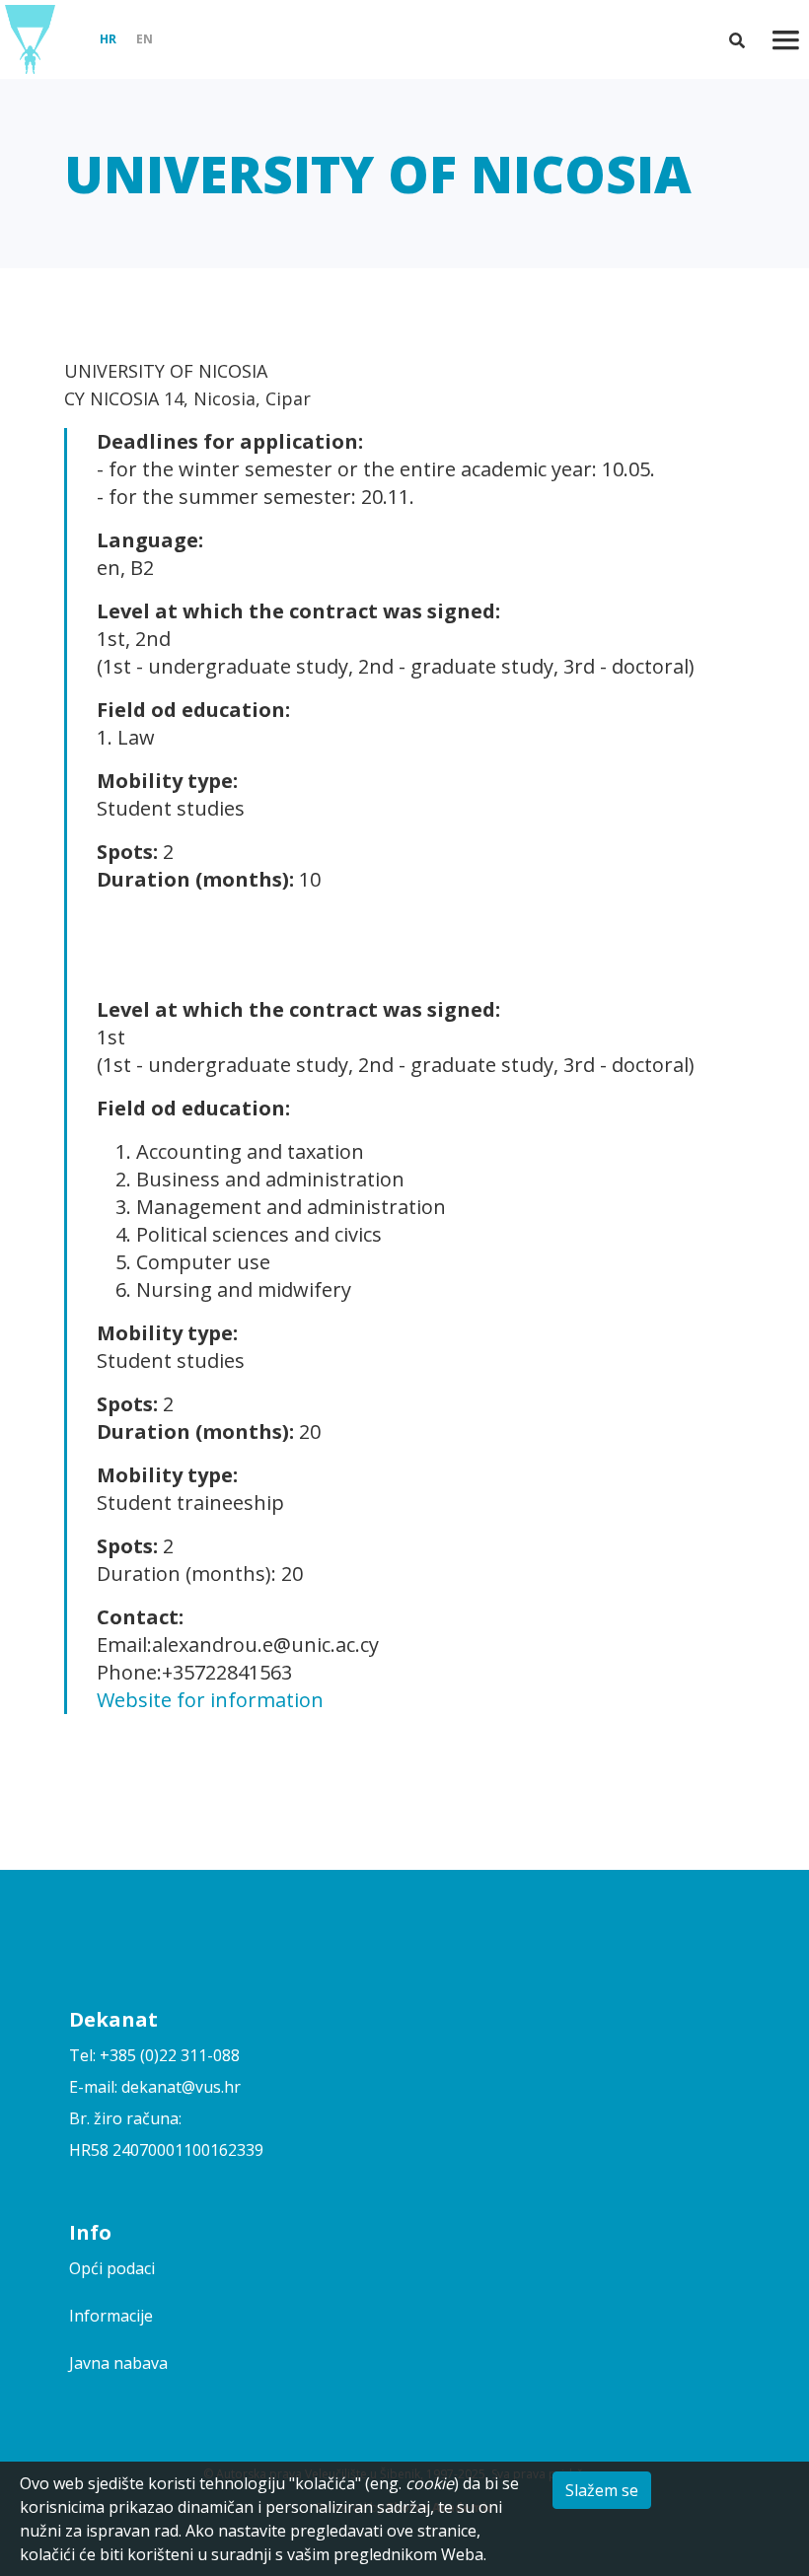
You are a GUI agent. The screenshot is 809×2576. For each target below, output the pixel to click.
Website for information (210, 1700)
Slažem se (602, 2490)
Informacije (111, 2316)
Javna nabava (118, 2363)
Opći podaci (112, 2268)
